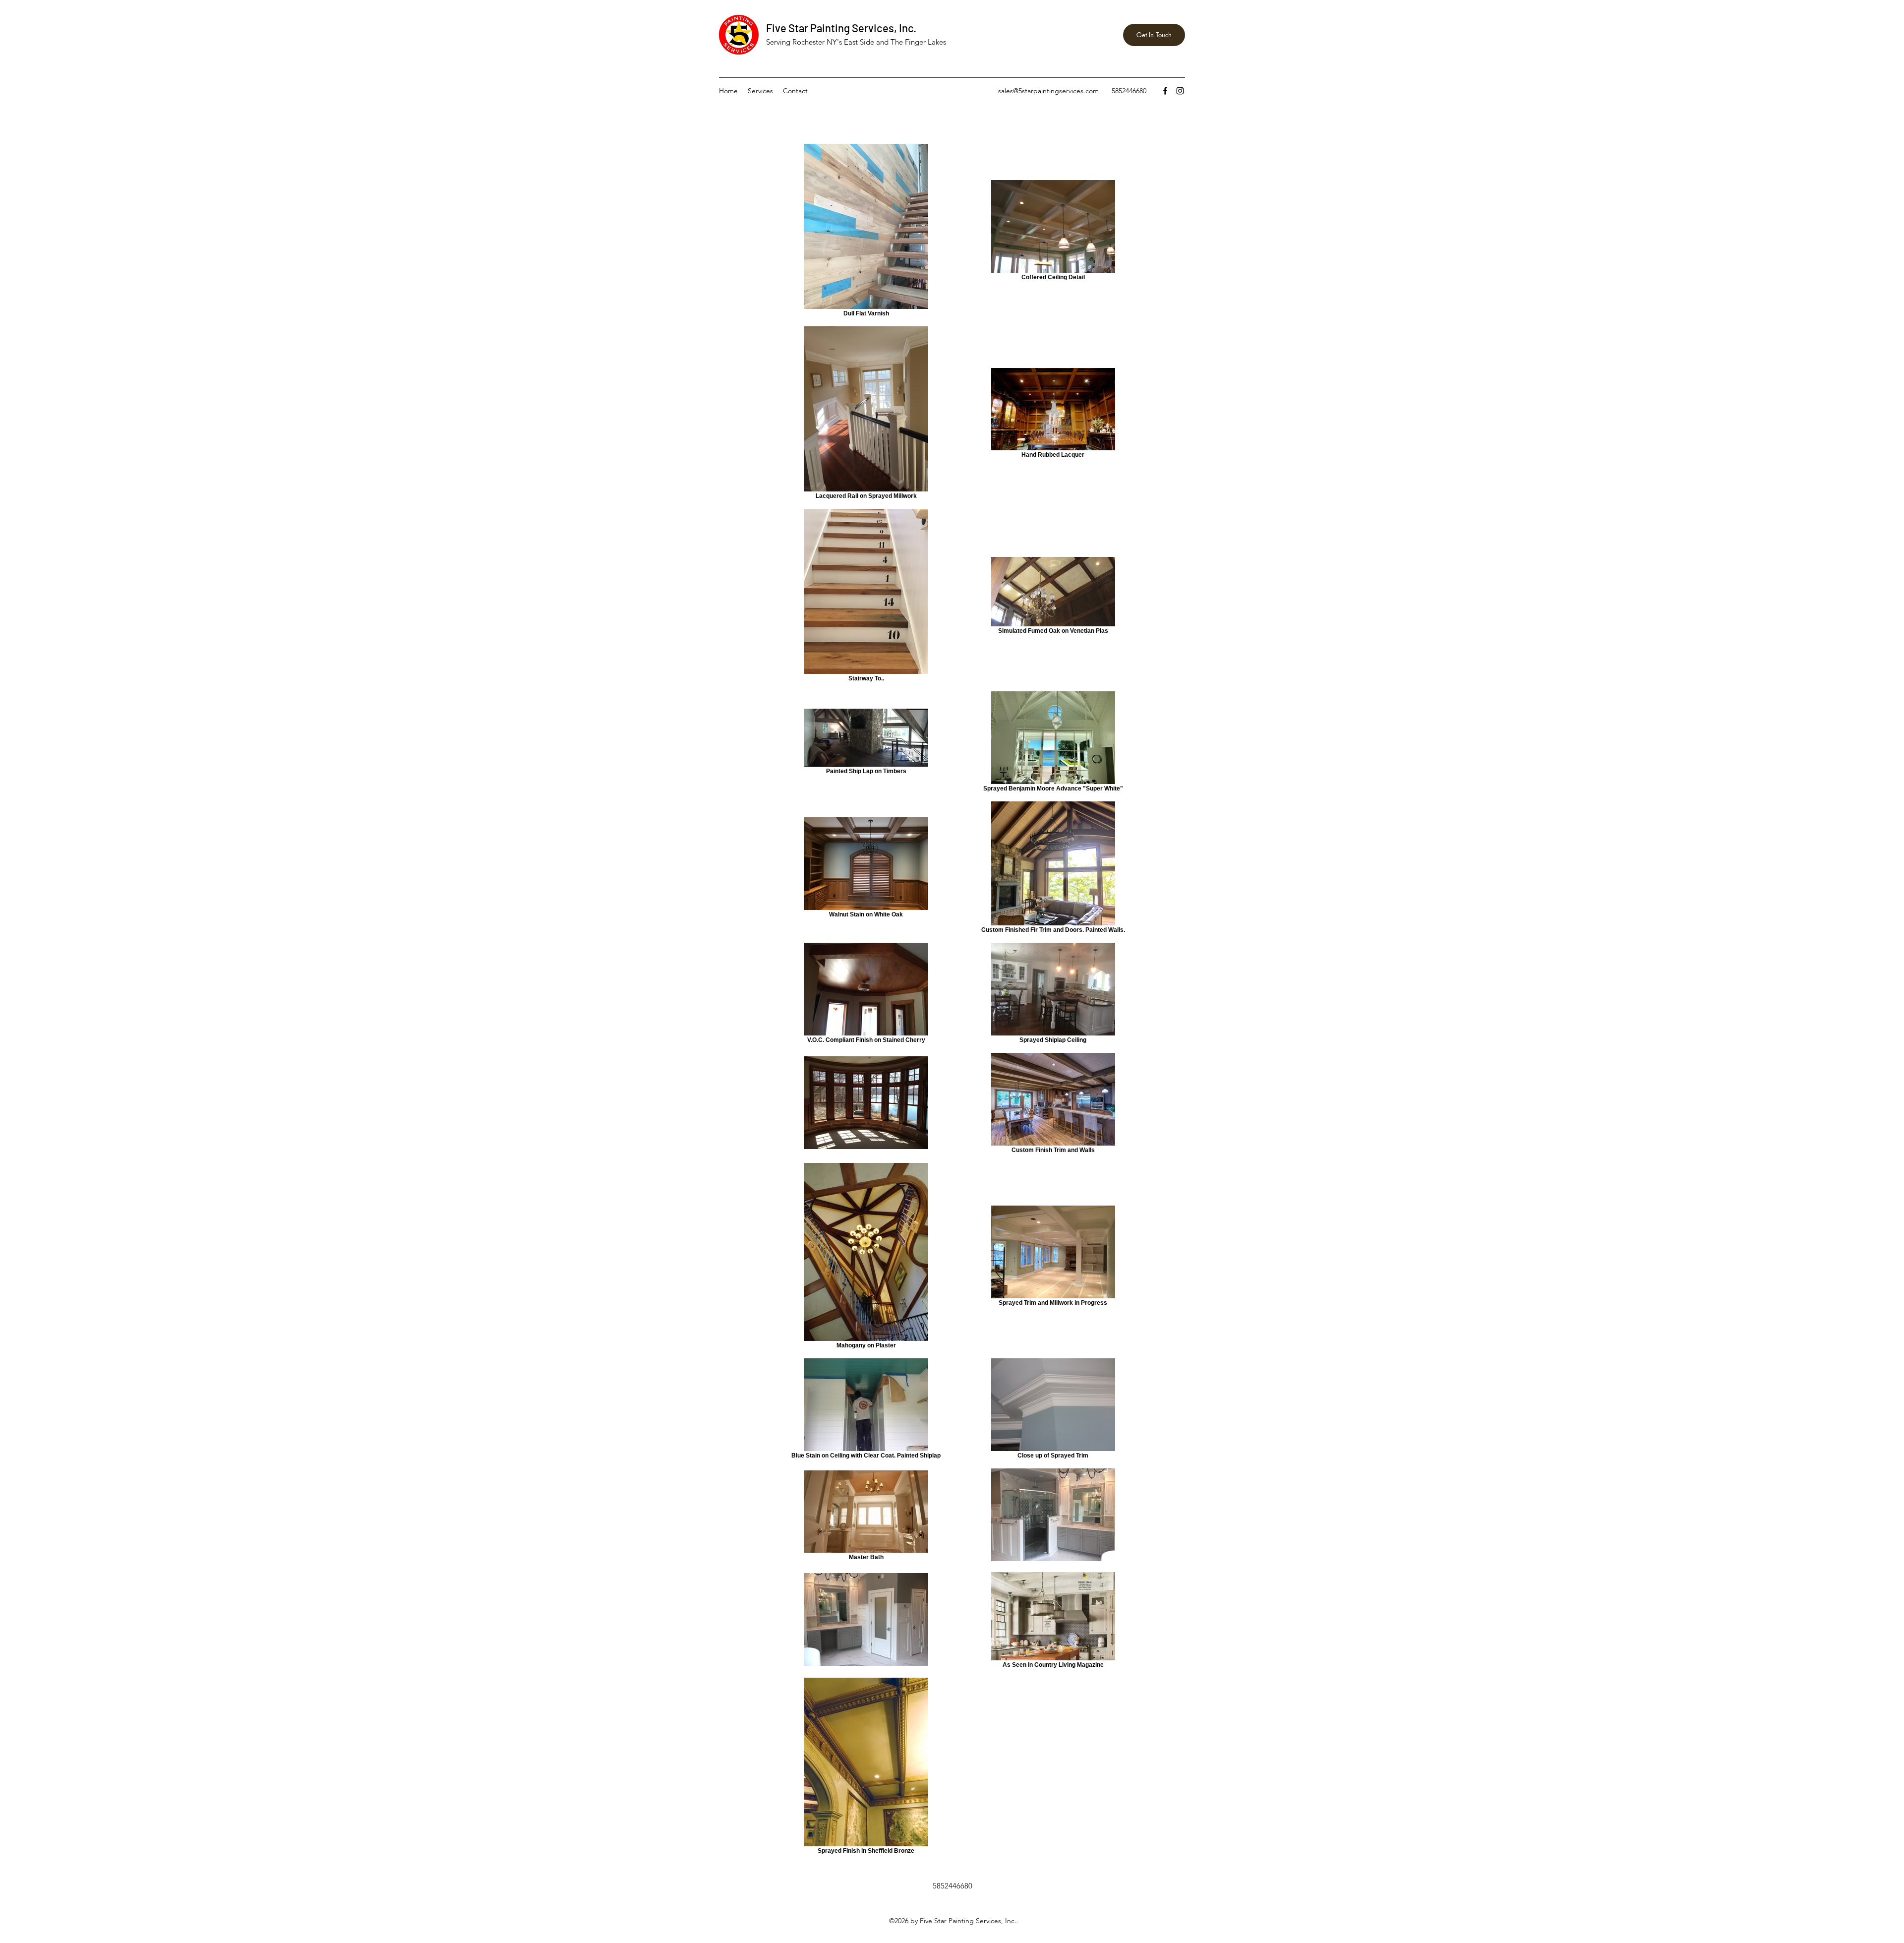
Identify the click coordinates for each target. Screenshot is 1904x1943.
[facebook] (1165, 91)
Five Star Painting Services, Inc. (841, 28)
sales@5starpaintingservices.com (1048, 91)
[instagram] (1180, 91)
